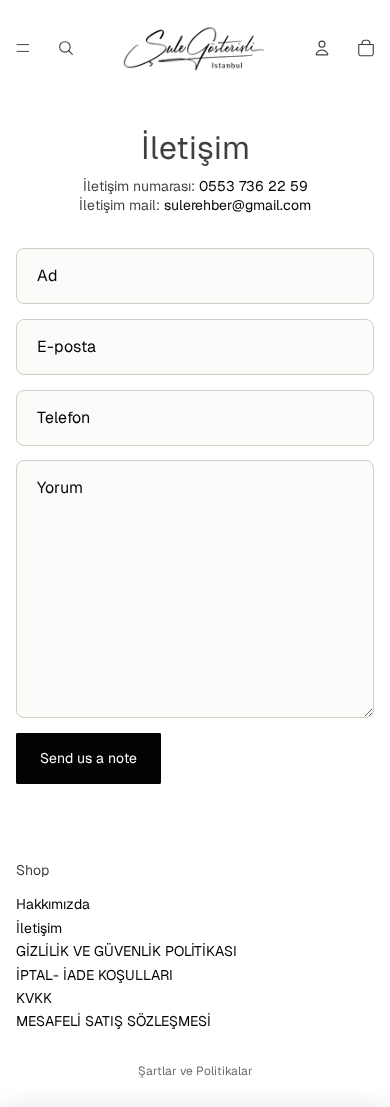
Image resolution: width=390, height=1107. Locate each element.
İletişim (39, 928)
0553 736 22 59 (253, 186)
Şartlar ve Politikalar (195, 1071)
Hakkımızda (53, 904)
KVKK (34, 998)
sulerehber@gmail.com (237, 205)
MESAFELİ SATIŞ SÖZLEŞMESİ (113, 1021)
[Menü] (23, 48)
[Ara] (66, 48)
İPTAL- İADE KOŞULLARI (94, 974)
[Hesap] (322, 48)
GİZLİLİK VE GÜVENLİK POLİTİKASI (126, 951)
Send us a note (88, 758)
